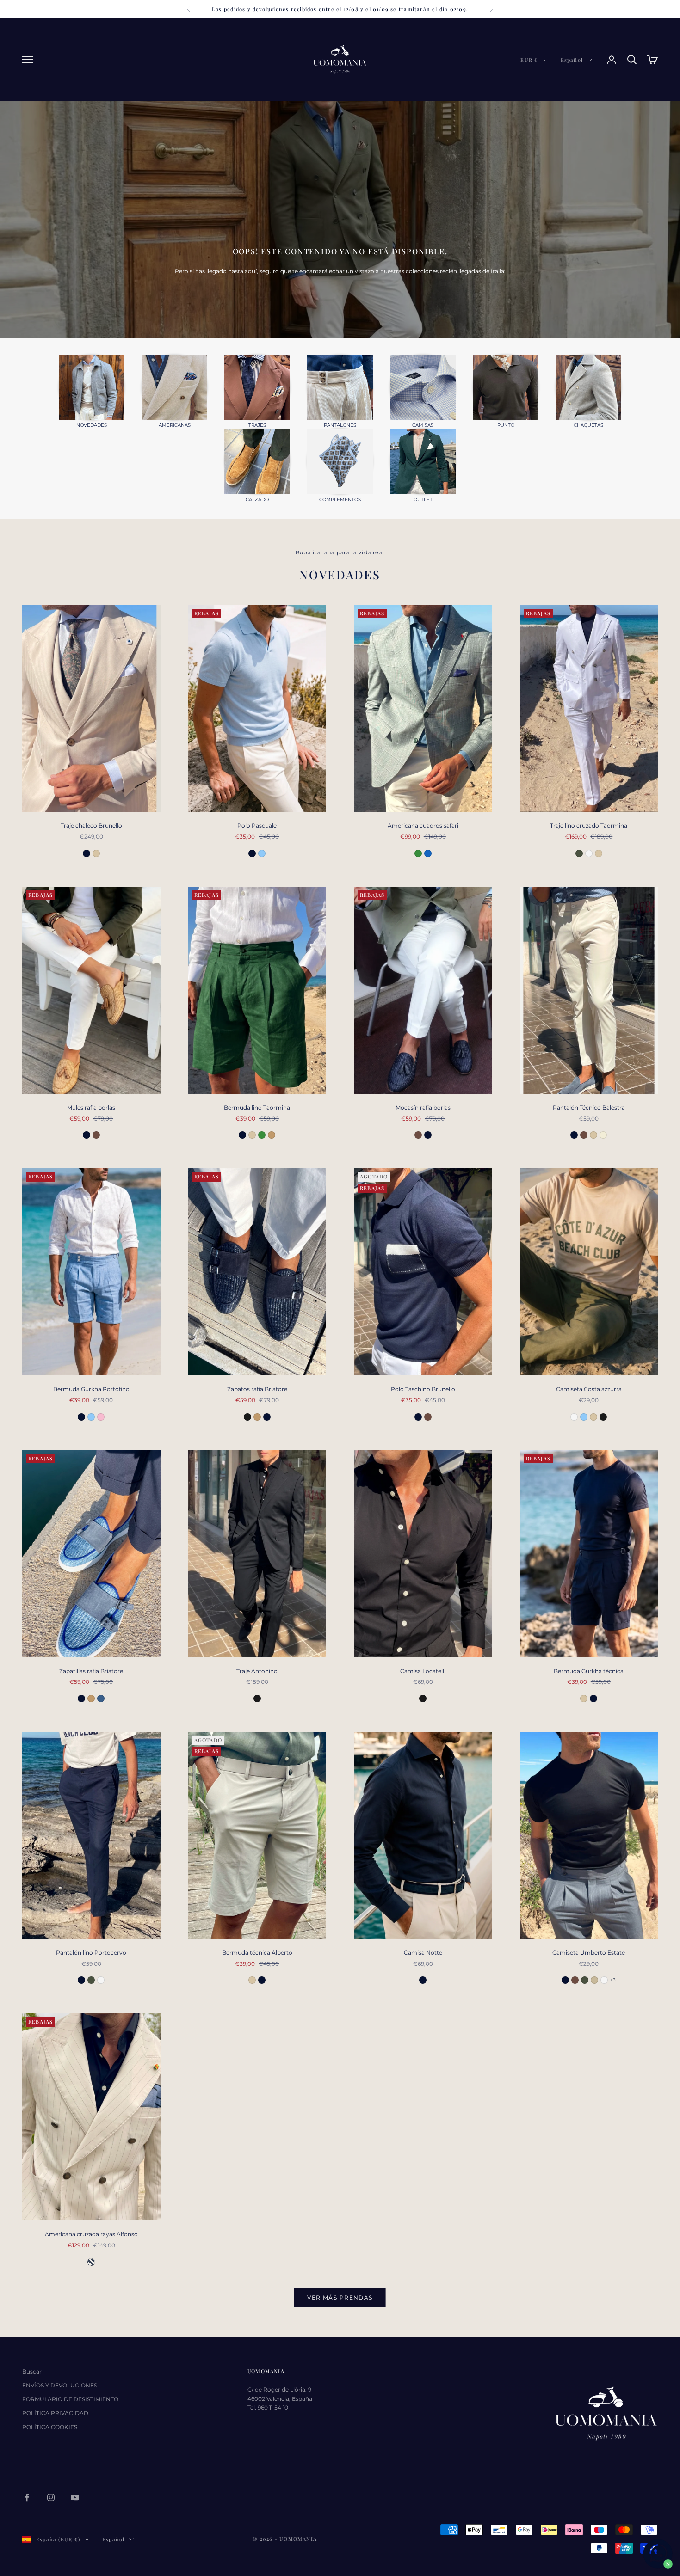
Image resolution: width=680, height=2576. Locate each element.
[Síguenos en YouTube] (75, 2497)
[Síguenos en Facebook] (27, 2497)
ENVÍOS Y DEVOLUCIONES (60, 2385)
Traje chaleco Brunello (91, 825)
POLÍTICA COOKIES (50, 2427)
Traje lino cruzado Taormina (589, 825)
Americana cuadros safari (423, 825)
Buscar (32, 2371)
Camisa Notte (423, 1953)
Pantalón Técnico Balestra (589, 1107)
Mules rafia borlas (91, 1107)
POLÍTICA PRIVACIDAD (55, 2413)
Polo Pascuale (257, 825)
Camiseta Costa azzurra (589, 1389)
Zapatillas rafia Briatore (91, 1671)
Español (572, 60)
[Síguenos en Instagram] (51, 2497)
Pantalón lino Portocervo (91, 1953)
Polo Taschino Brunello (423, 1389)
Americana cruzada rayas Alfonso (91, 2234)
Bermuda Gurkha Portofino (91, 1389)
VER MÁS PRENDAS (340, 2297)
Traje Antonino (257, 1671)
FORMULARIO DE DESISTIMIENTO (70, 2399)
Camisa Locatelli (423, 1671)
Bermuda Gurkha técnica (589, 1671)
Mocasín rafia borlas (423, 1107)
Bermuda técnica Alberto (257, 1953)
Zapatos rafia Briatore (257, 1389)
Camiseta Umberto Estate (589, 1953)
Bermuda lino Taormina (257, 1107)
